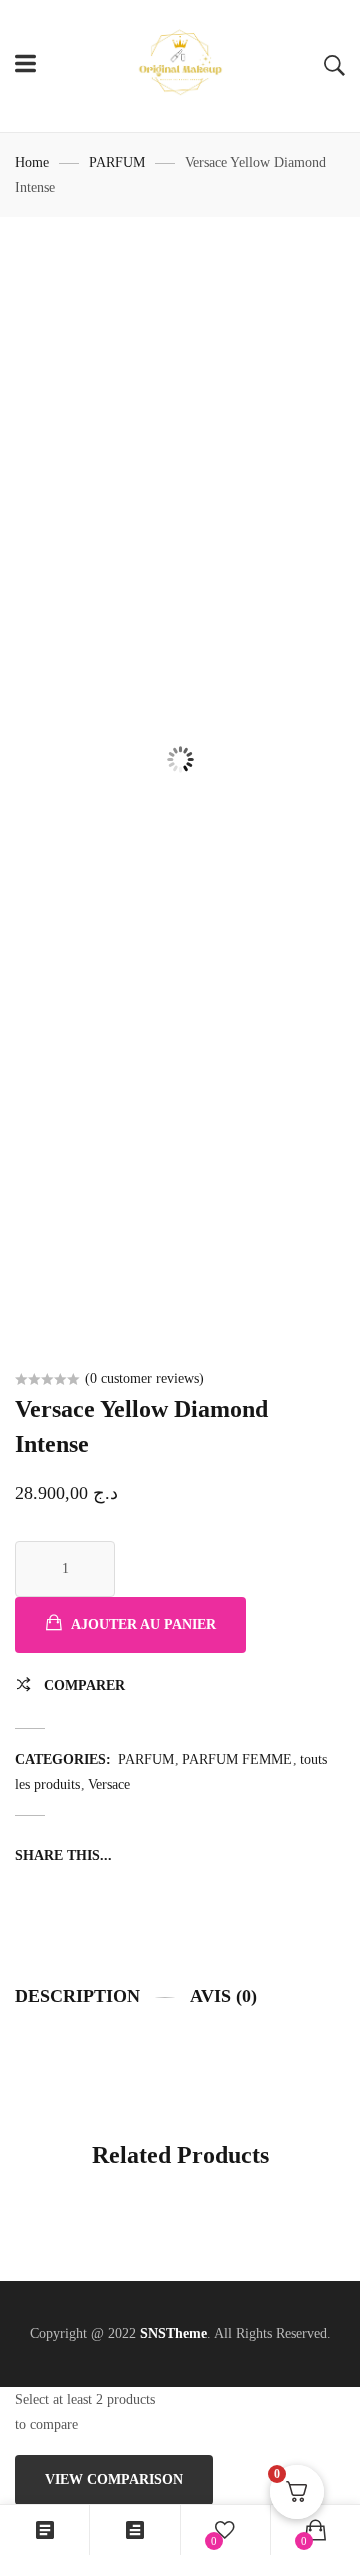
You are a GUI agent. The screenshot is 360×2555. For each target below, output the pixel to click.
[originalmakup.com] (180, 66)
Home (32, 162)
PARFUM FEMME (237, 1759)
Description (77, 1996)
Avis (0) (223, 1996)
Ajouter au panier (143, 1624)
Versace (109, 1784)
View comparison (114, 2479)
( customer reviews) (144, 1378)
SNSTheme (173, 2333)
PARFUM (117, 162)
